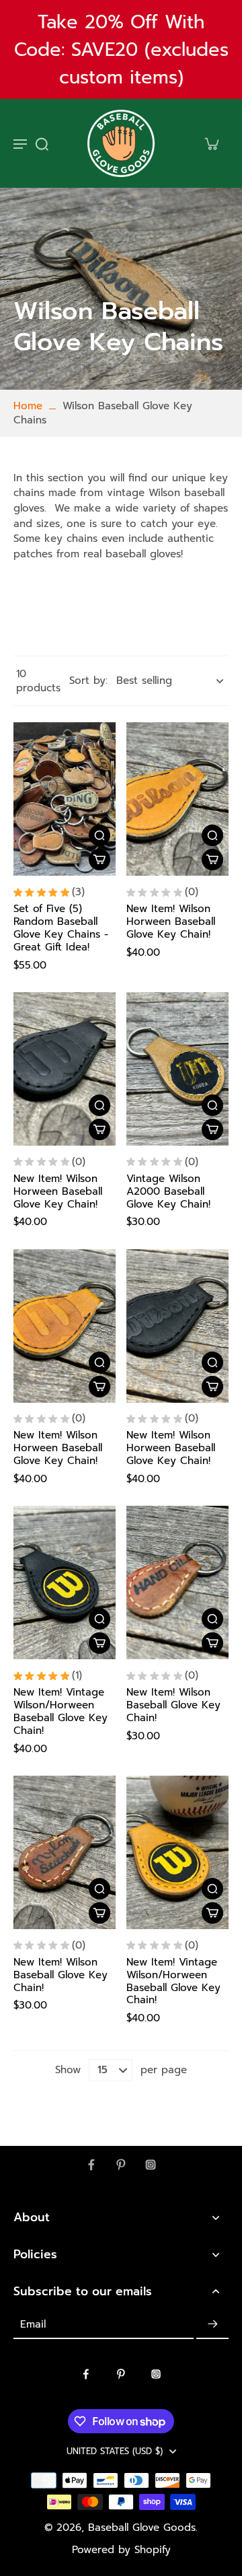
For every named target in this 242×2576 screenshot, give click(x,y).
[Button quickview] (99, 835)
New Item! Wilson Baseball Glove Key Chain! (173, 1705)
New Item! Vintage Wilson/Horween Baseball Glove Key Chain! (61, 1711)
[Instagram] (151, 2165)
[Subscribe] (212, 2324)
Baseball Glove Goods (142, 2528)
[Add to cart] (99, 860)
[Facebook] (91, 2165)
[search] (42, 143)
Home (28, 406)
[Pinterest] (121, 2165)
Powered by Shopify (121, 2550)
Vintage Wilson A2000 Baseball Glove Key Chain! (168, 1191)
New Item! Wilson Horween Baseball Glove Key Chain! (171, 921)
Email (33, 2325)
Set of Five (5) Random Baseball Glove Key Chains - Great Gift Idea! (61, 928)
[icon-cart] (211, 143)
